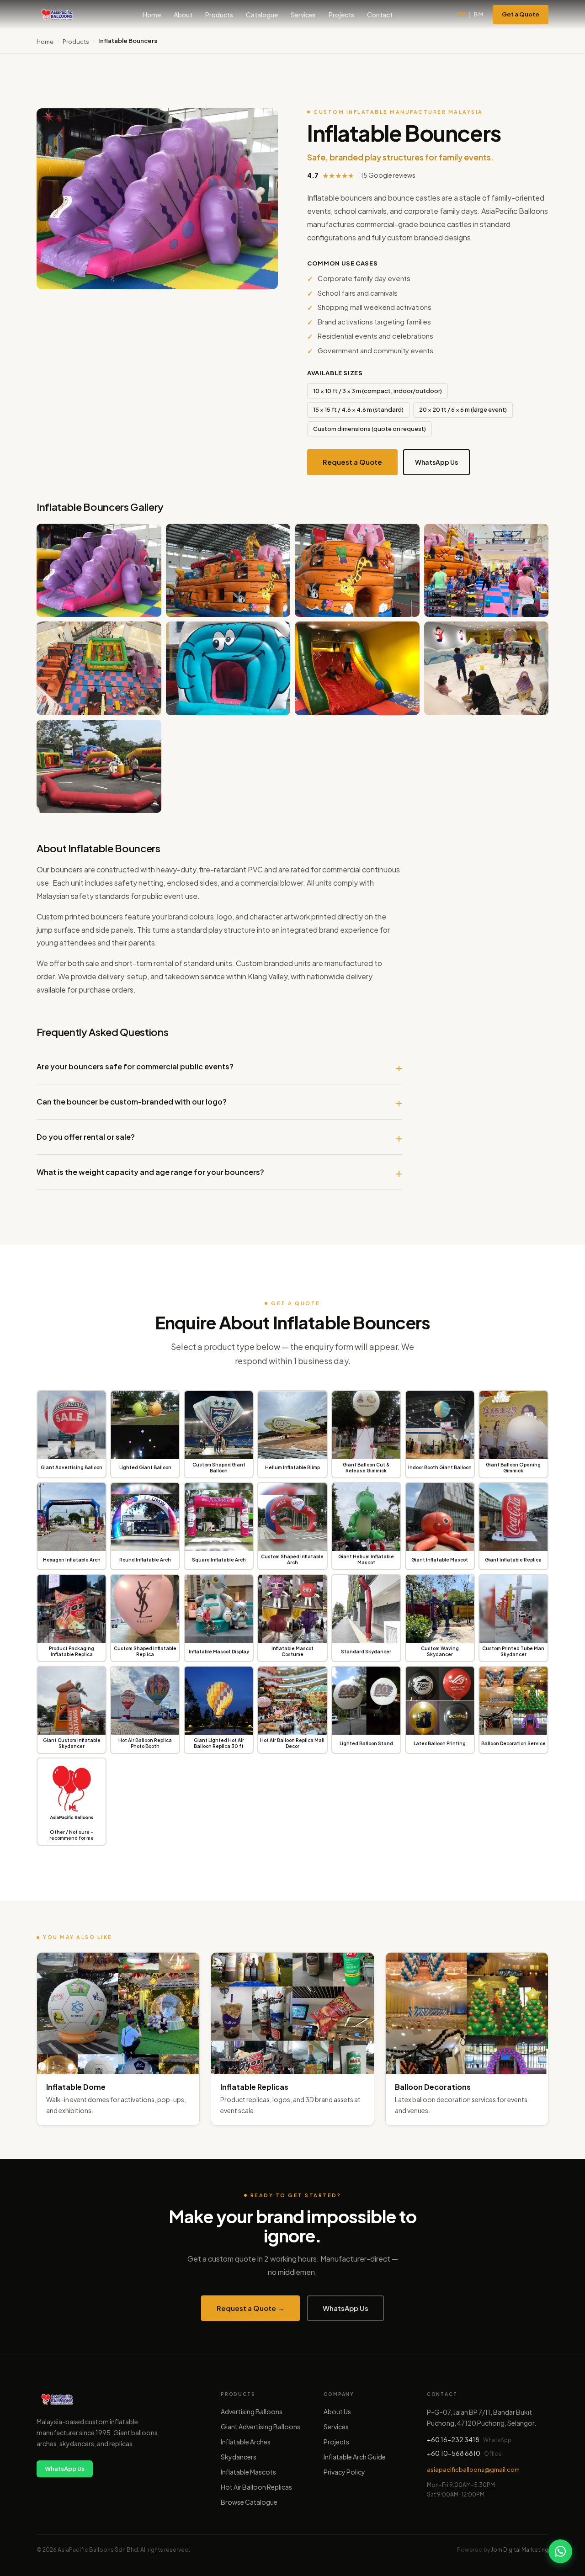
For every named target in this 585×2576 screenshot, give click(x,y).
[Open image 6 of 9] (228, 668)
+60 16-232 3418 (453, 2439)
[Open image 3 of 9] (357, 570)
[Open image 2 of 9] (228, 570)
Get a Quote (521, 14)
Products (219, 15)
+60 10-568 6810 (454, 2453)
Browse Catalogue (249, 2502)
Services (303, 15)
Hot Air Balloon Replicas (256, 2487)
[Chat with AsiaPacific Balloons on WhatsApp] (560, 2551)
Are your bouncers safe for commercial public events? (135, 1066)
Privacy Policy (344, 2472)
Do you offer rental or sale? (86, 1137)
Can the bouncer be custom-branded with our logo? (132, 1102)
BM (479, 14)
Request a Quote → (250, 2308)
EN (461, 14)
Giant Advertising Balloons (261, 2427)
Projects (341, 15)
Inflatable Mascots (248, 2472)
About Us (337, 2411)
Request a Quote (352, 462)
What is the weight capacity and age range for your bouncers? (150, 1172)
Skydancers (239, 2457)
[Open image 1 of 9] (99, 570)
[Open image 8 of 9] (487, 668)
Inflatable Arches (246, 2442)
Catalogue (262, 15)
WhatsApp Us (436, 462)
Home (152, 15)
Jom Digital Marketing (520, 2550)
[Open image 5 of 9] (99, 668)
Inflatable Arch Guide (355, 2457)
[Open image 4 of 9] (487, 570)
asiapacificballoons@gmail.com (473, 2470)
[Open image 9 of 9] (99, 766)
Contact (380, 15)
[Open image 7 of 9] (357, 668)
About (183, 15)
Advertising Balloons (252, 2411)
